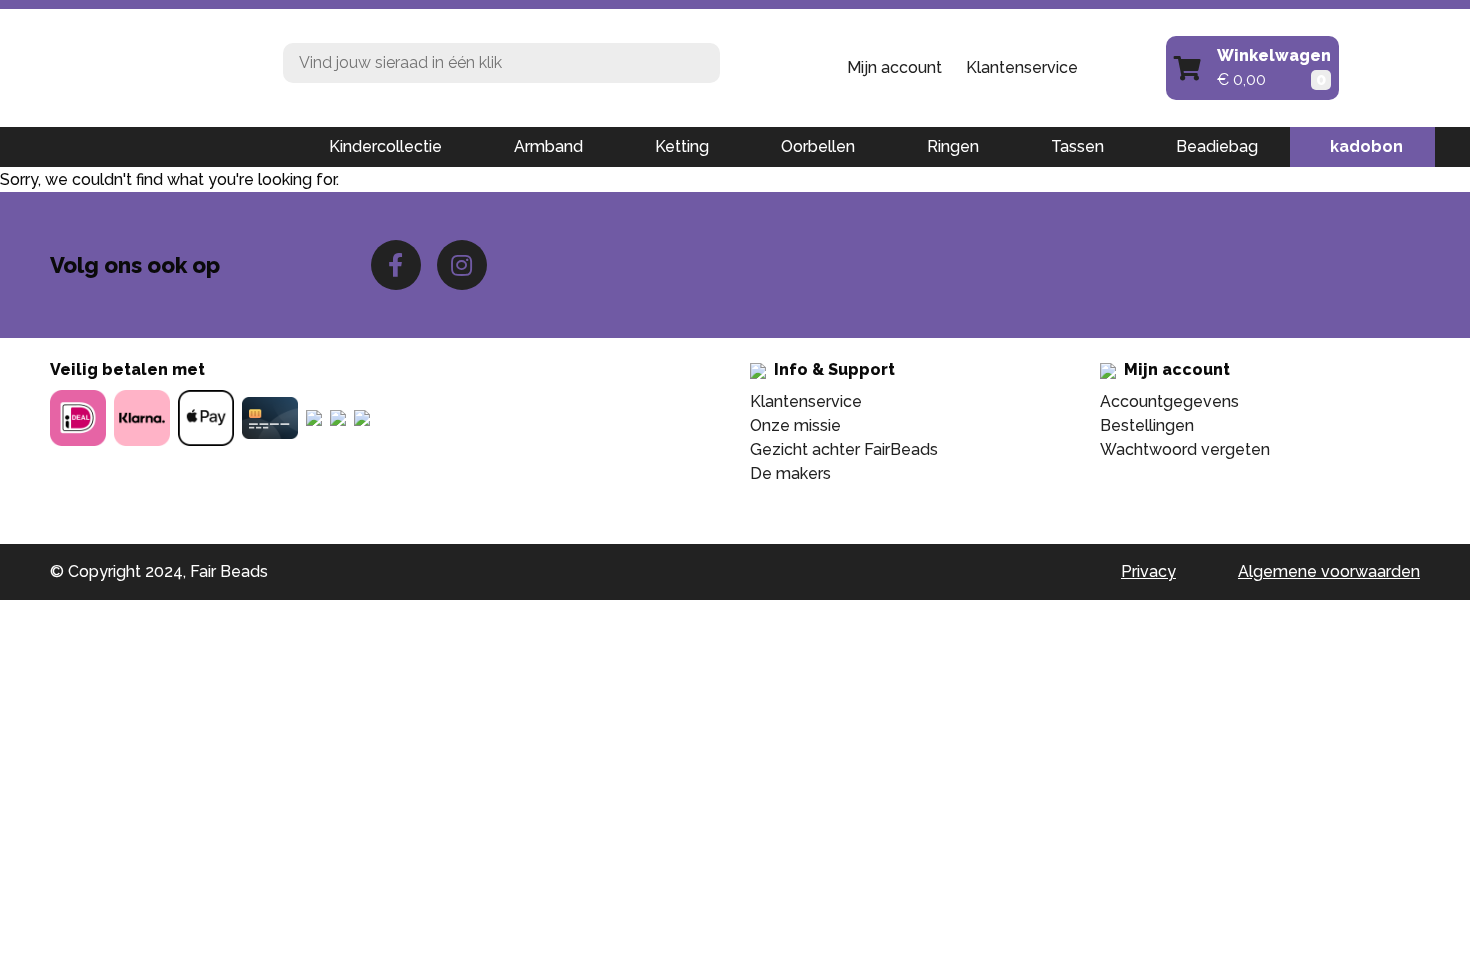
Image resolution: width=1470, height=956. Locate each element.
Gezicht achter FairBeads (844, 449)
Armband (548, 146)
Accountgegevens (1169, 401)
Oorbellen (818, 146)
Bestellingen (1147, 425)
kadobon (1366, 146)
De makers (790, 473)
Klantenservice (1022, 67)
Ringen (953, 146)
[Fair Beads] (151, 66)
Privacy (1148, 571)
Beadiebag (1217, 146)
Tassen (1077, 146)
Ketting (682, 146)
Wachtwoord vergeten (1185, 449)
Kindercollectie (385, 146)
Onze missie (795, 425)
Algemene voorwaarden (1329, 571)
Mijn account (894, 67)
